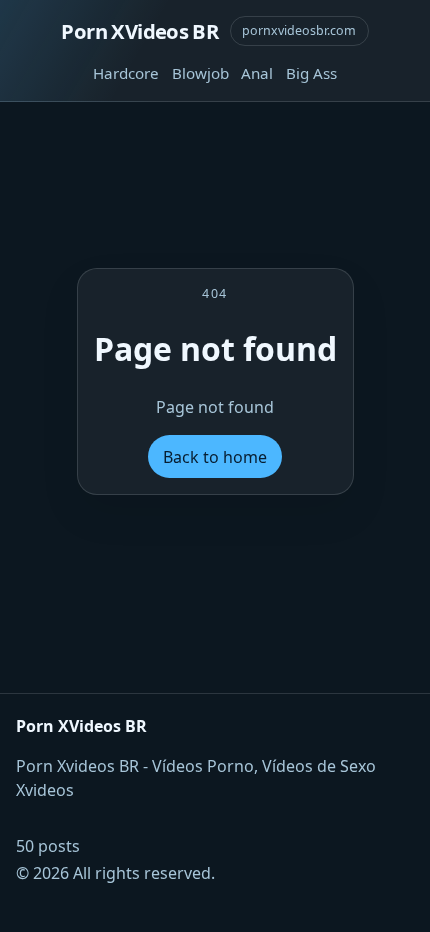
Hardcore (126, 73)
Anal (257, 73)
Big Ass (311, 73)
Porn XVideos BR (139, 31)
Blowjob (200, 73)
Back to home (215, 457)
